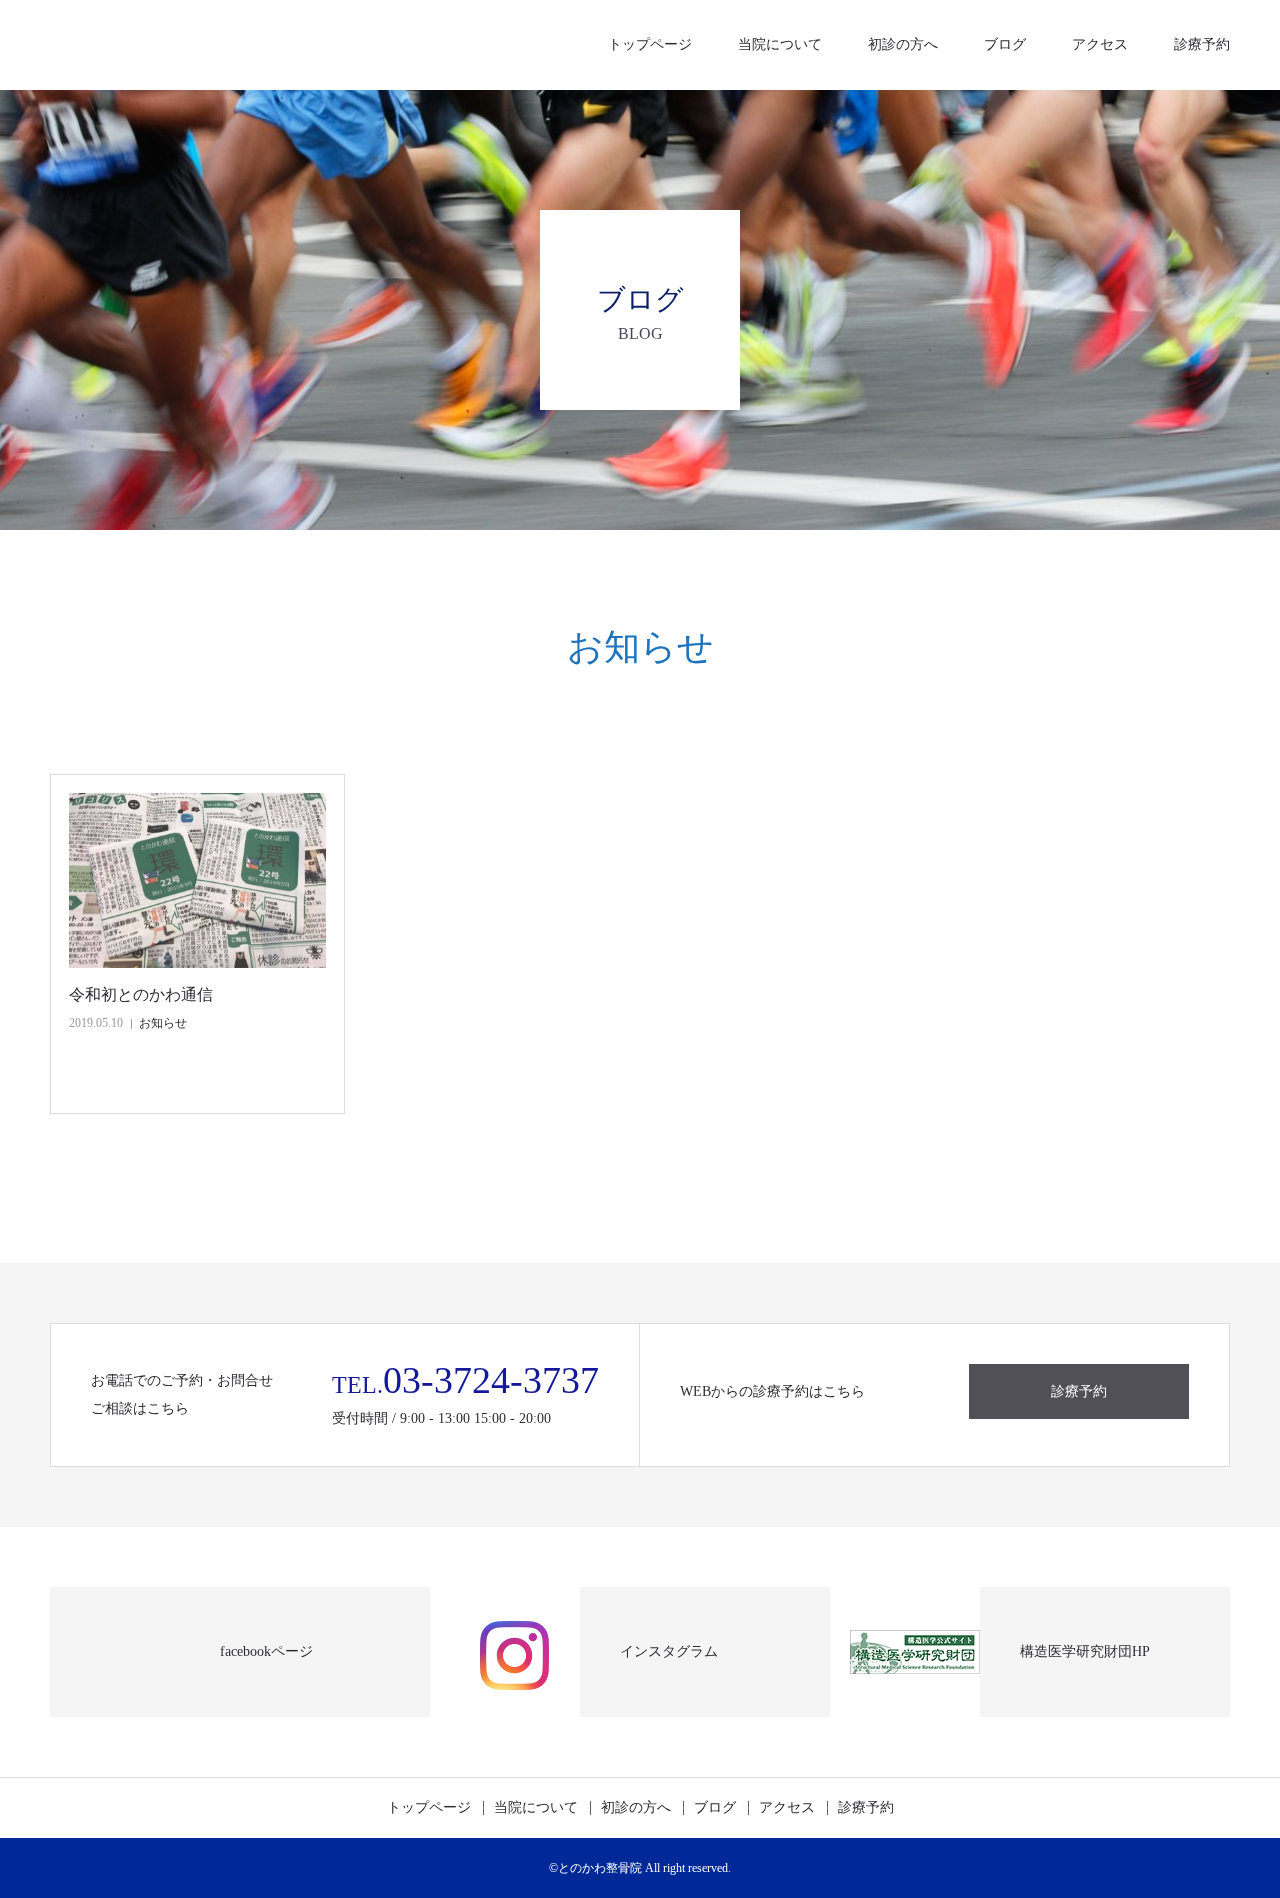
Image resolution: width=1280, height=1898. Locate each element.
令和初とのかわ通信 (141, 994)
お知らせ (163, 1023)
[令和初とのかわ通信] (197, 880)
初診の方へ (903, 44)
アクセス (1100, 44)
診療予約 (1202, 44)
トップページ (650, 44)
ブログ (1005, 44)
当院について (780, 44)
